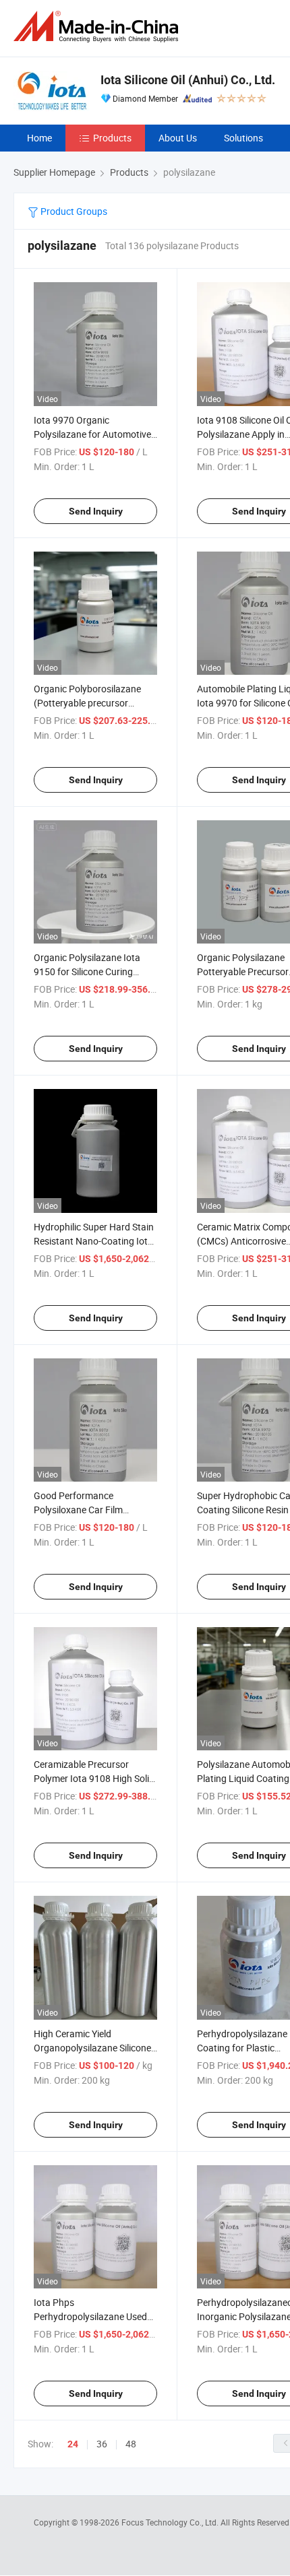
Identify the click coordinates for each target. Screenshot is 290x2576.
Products (112, 138)
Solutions (243, 138)
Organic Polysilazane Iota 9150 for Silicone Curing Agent (87, 971)
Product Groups (73, 211)
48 (131, 2444)
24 (73, 2444)
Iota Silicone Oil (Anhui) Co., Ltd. (188, 80)
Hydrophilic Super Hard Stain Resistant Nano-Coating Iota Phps (94, 1241)
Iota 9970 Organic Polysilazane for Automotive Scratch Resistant (92, 434)
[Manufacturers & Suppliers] (98, 27)
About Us (178, 138)
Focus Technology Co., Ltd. (171, 2522)
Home (39, 138)
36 (102, 2444)
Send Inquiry (96, 511)
